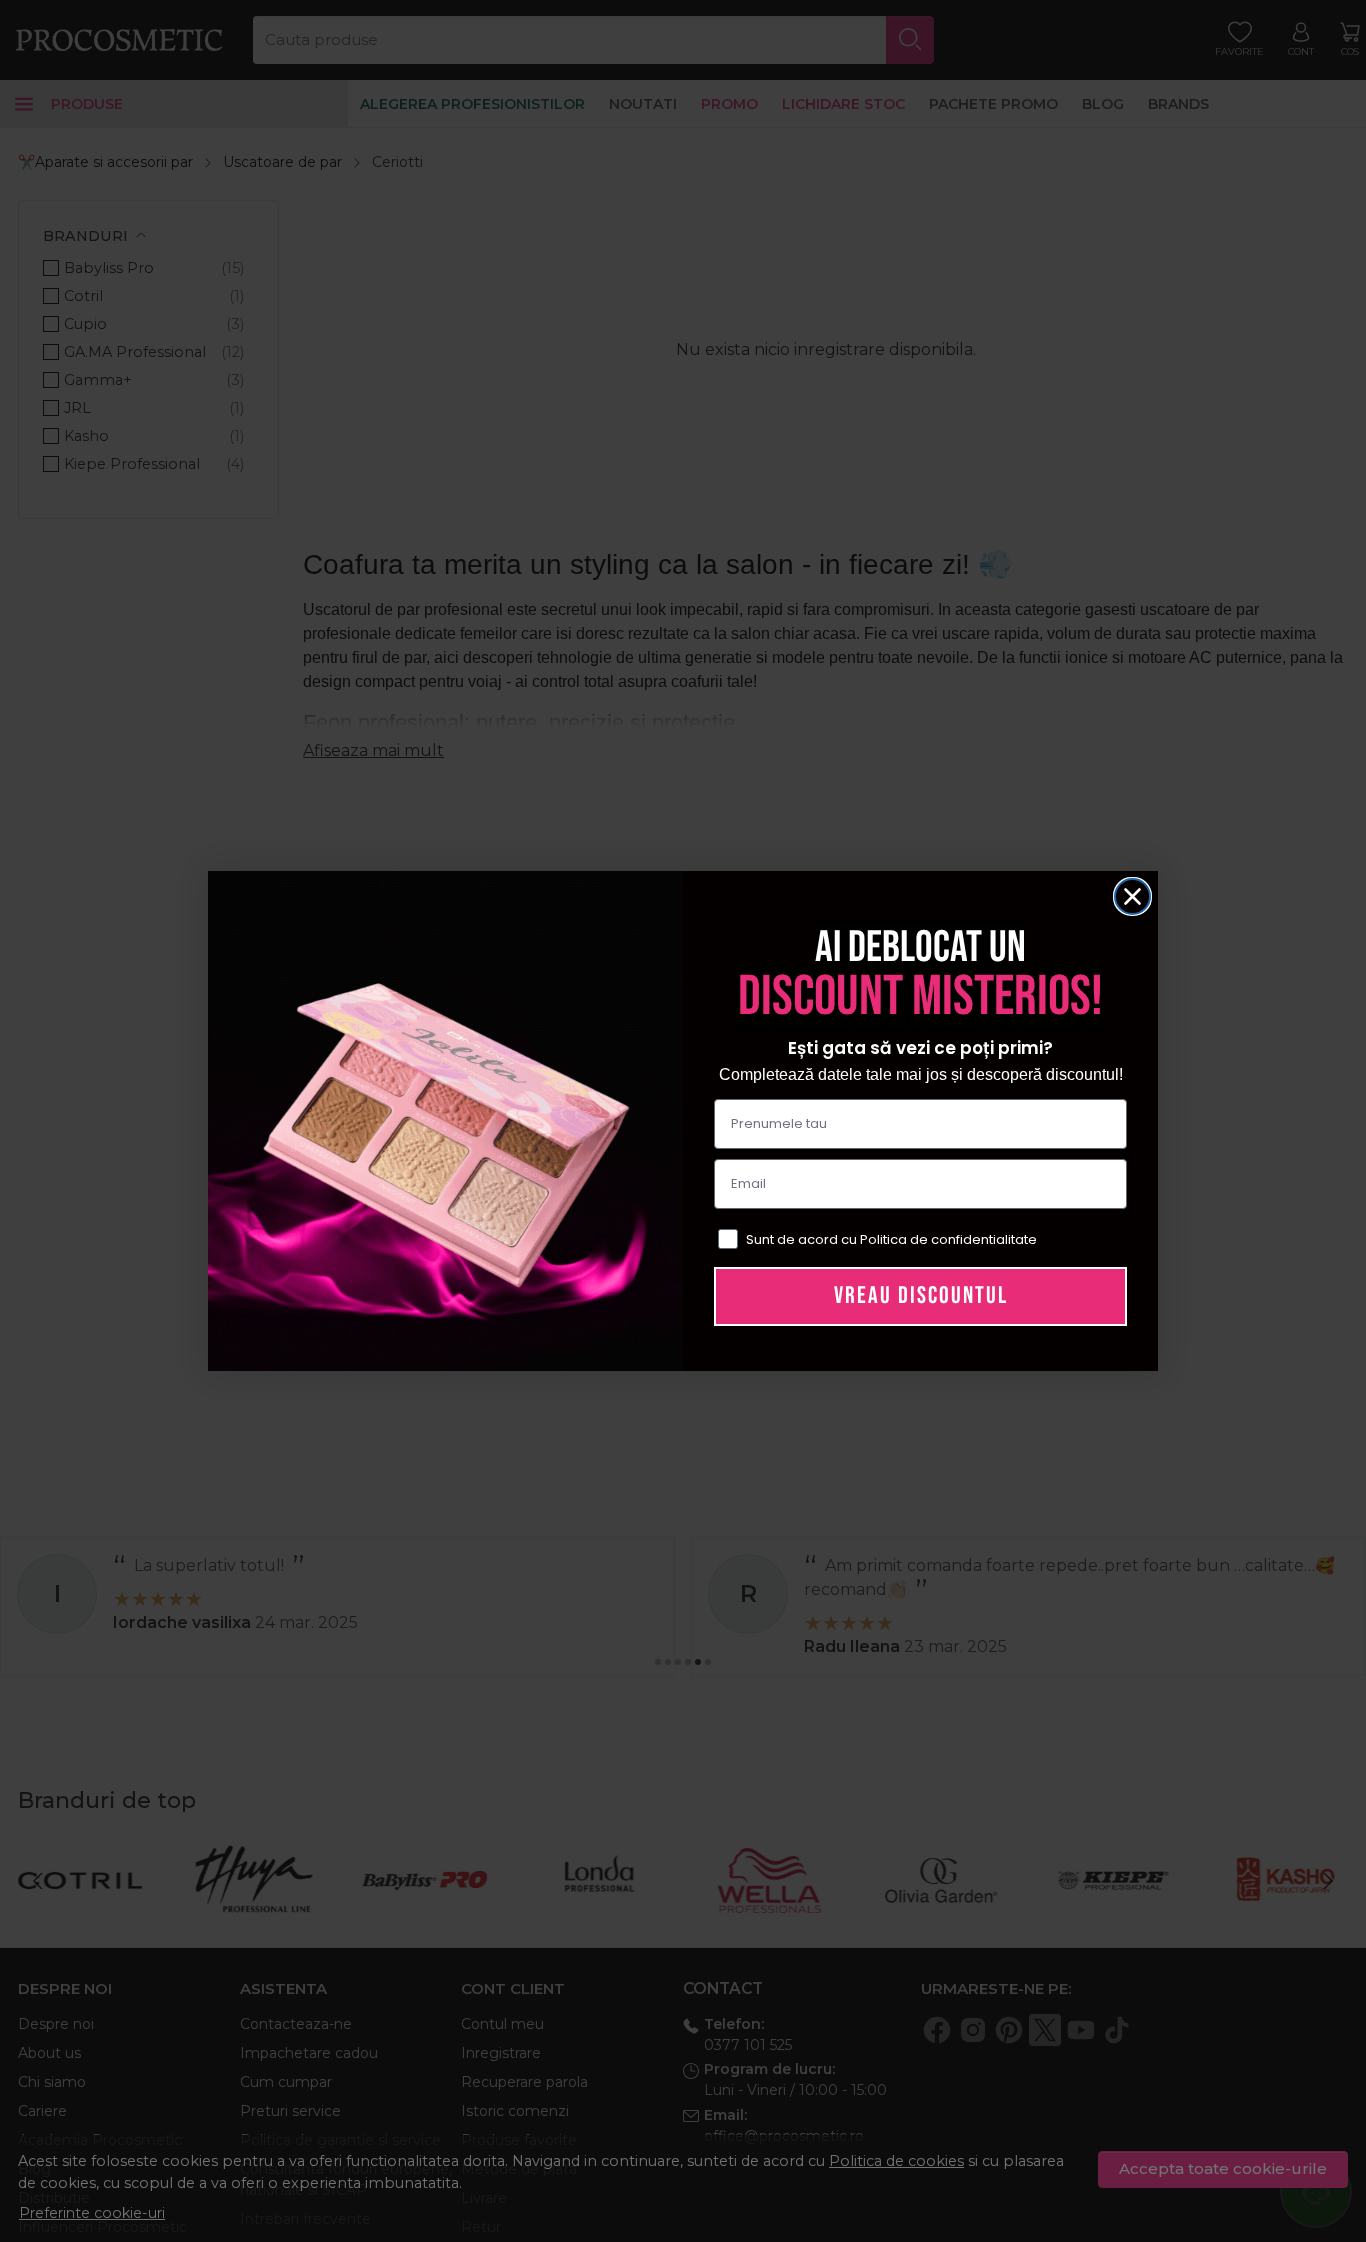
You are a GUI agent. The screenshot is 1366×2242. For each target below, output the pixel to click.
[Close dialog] (1132, 896)
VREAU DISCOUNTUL (921, 1295)
